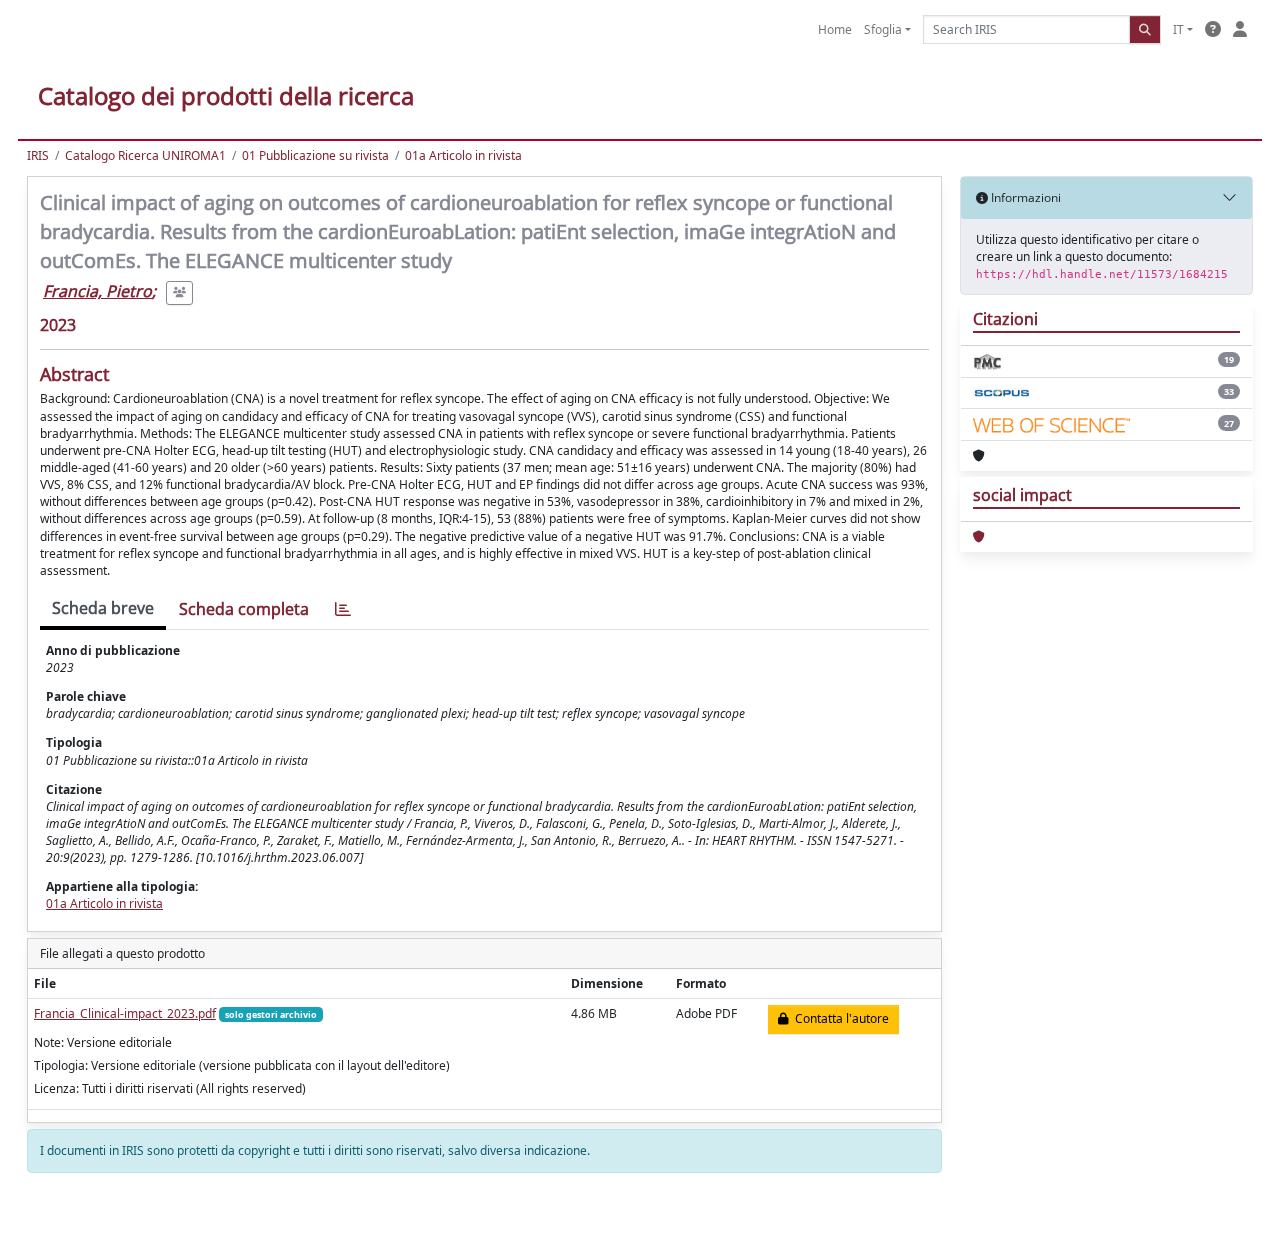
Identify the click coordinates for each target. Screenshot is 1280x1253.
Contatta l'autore (839, 1018)
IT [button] (1178, 29)
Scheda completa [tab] (244, 609)
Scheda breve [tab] (103, 608)
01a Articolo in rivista (463, 155)
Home (835, 29)
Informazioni (1024, 197)
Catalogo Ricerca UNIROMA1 (145, 155)
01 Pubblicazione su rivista (315, 155)
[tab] (343, 609)
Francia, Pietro (97, 291)
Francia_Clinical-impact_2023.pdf (125, 1013)
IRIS (38, 155)
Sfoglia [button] (883, 29)
